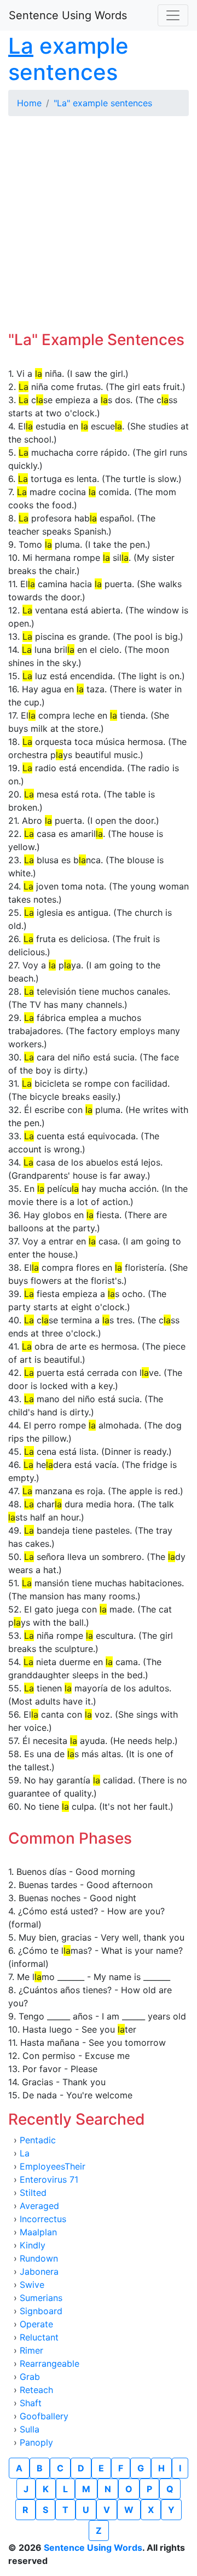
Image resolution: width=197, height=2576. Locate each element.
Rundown (39, 2258)
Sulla (30, 2429)
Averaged (39, 2206)
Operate (36, 2324)
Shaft (31, 2403)
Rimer (31, 2350)
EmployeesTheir (53, 2166)
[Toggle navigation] (173, 15)
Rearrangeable (50, 2363)
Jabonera (39, 2271)
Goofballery (44, 2416)
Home (29, 103)
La (25, 2153)
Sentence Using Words (68, 15)
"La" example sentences (103, 103)
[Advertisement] (99, 223)
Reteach (36, 2390)
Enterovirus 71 (49, 2179)
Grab (30, 2377)
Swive (32, 2285)
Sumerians (41, 2298)
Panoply (36, 2442)
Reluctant (39, 2337)
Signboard (41, 2311)
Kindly (33, 2245)
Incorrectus (43, 2219)
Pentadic (38, 2140)
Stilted (33, 2193)
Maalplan (38, 2232)
